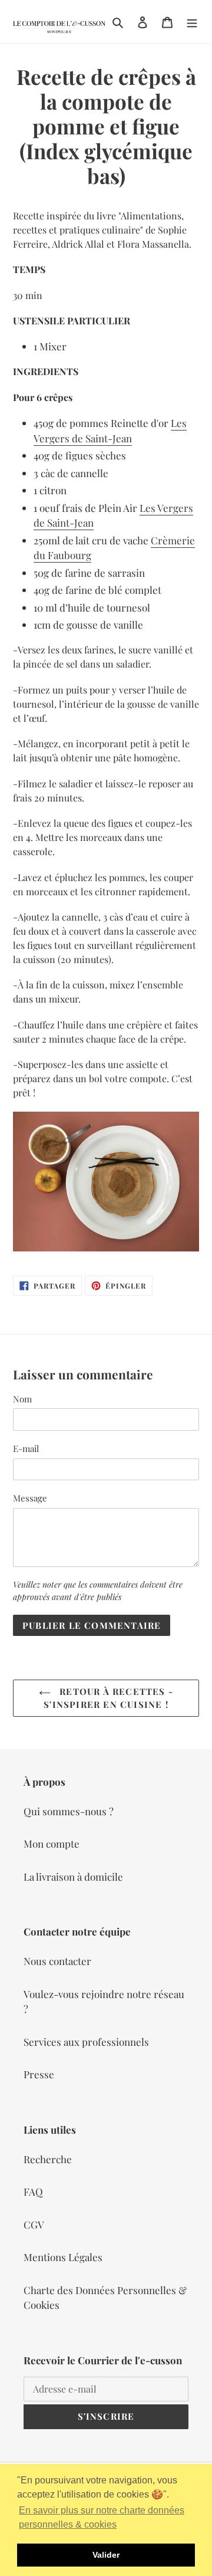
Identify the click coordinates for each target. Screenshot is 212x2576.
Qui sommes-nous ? (69, 1811)
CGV (34, 2225)
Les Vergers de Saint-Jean (110, 431)
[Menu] (192, 22)
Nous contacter (57, 1961)
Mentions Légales (63, 2257)
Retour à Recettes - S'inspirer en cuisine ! (108, 1698)
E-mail (26, 1448)
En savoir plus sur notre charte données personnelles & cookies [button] (102, 2517)
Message (30, 1498)
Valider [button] (106, 2555)
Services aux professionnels (86, 2042)
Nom (22, 1399)
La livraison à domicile (73, 1877)
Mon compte (52, 1844)
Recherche (48, 2159)
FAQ (33, 2191)
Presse (39, 2074)
